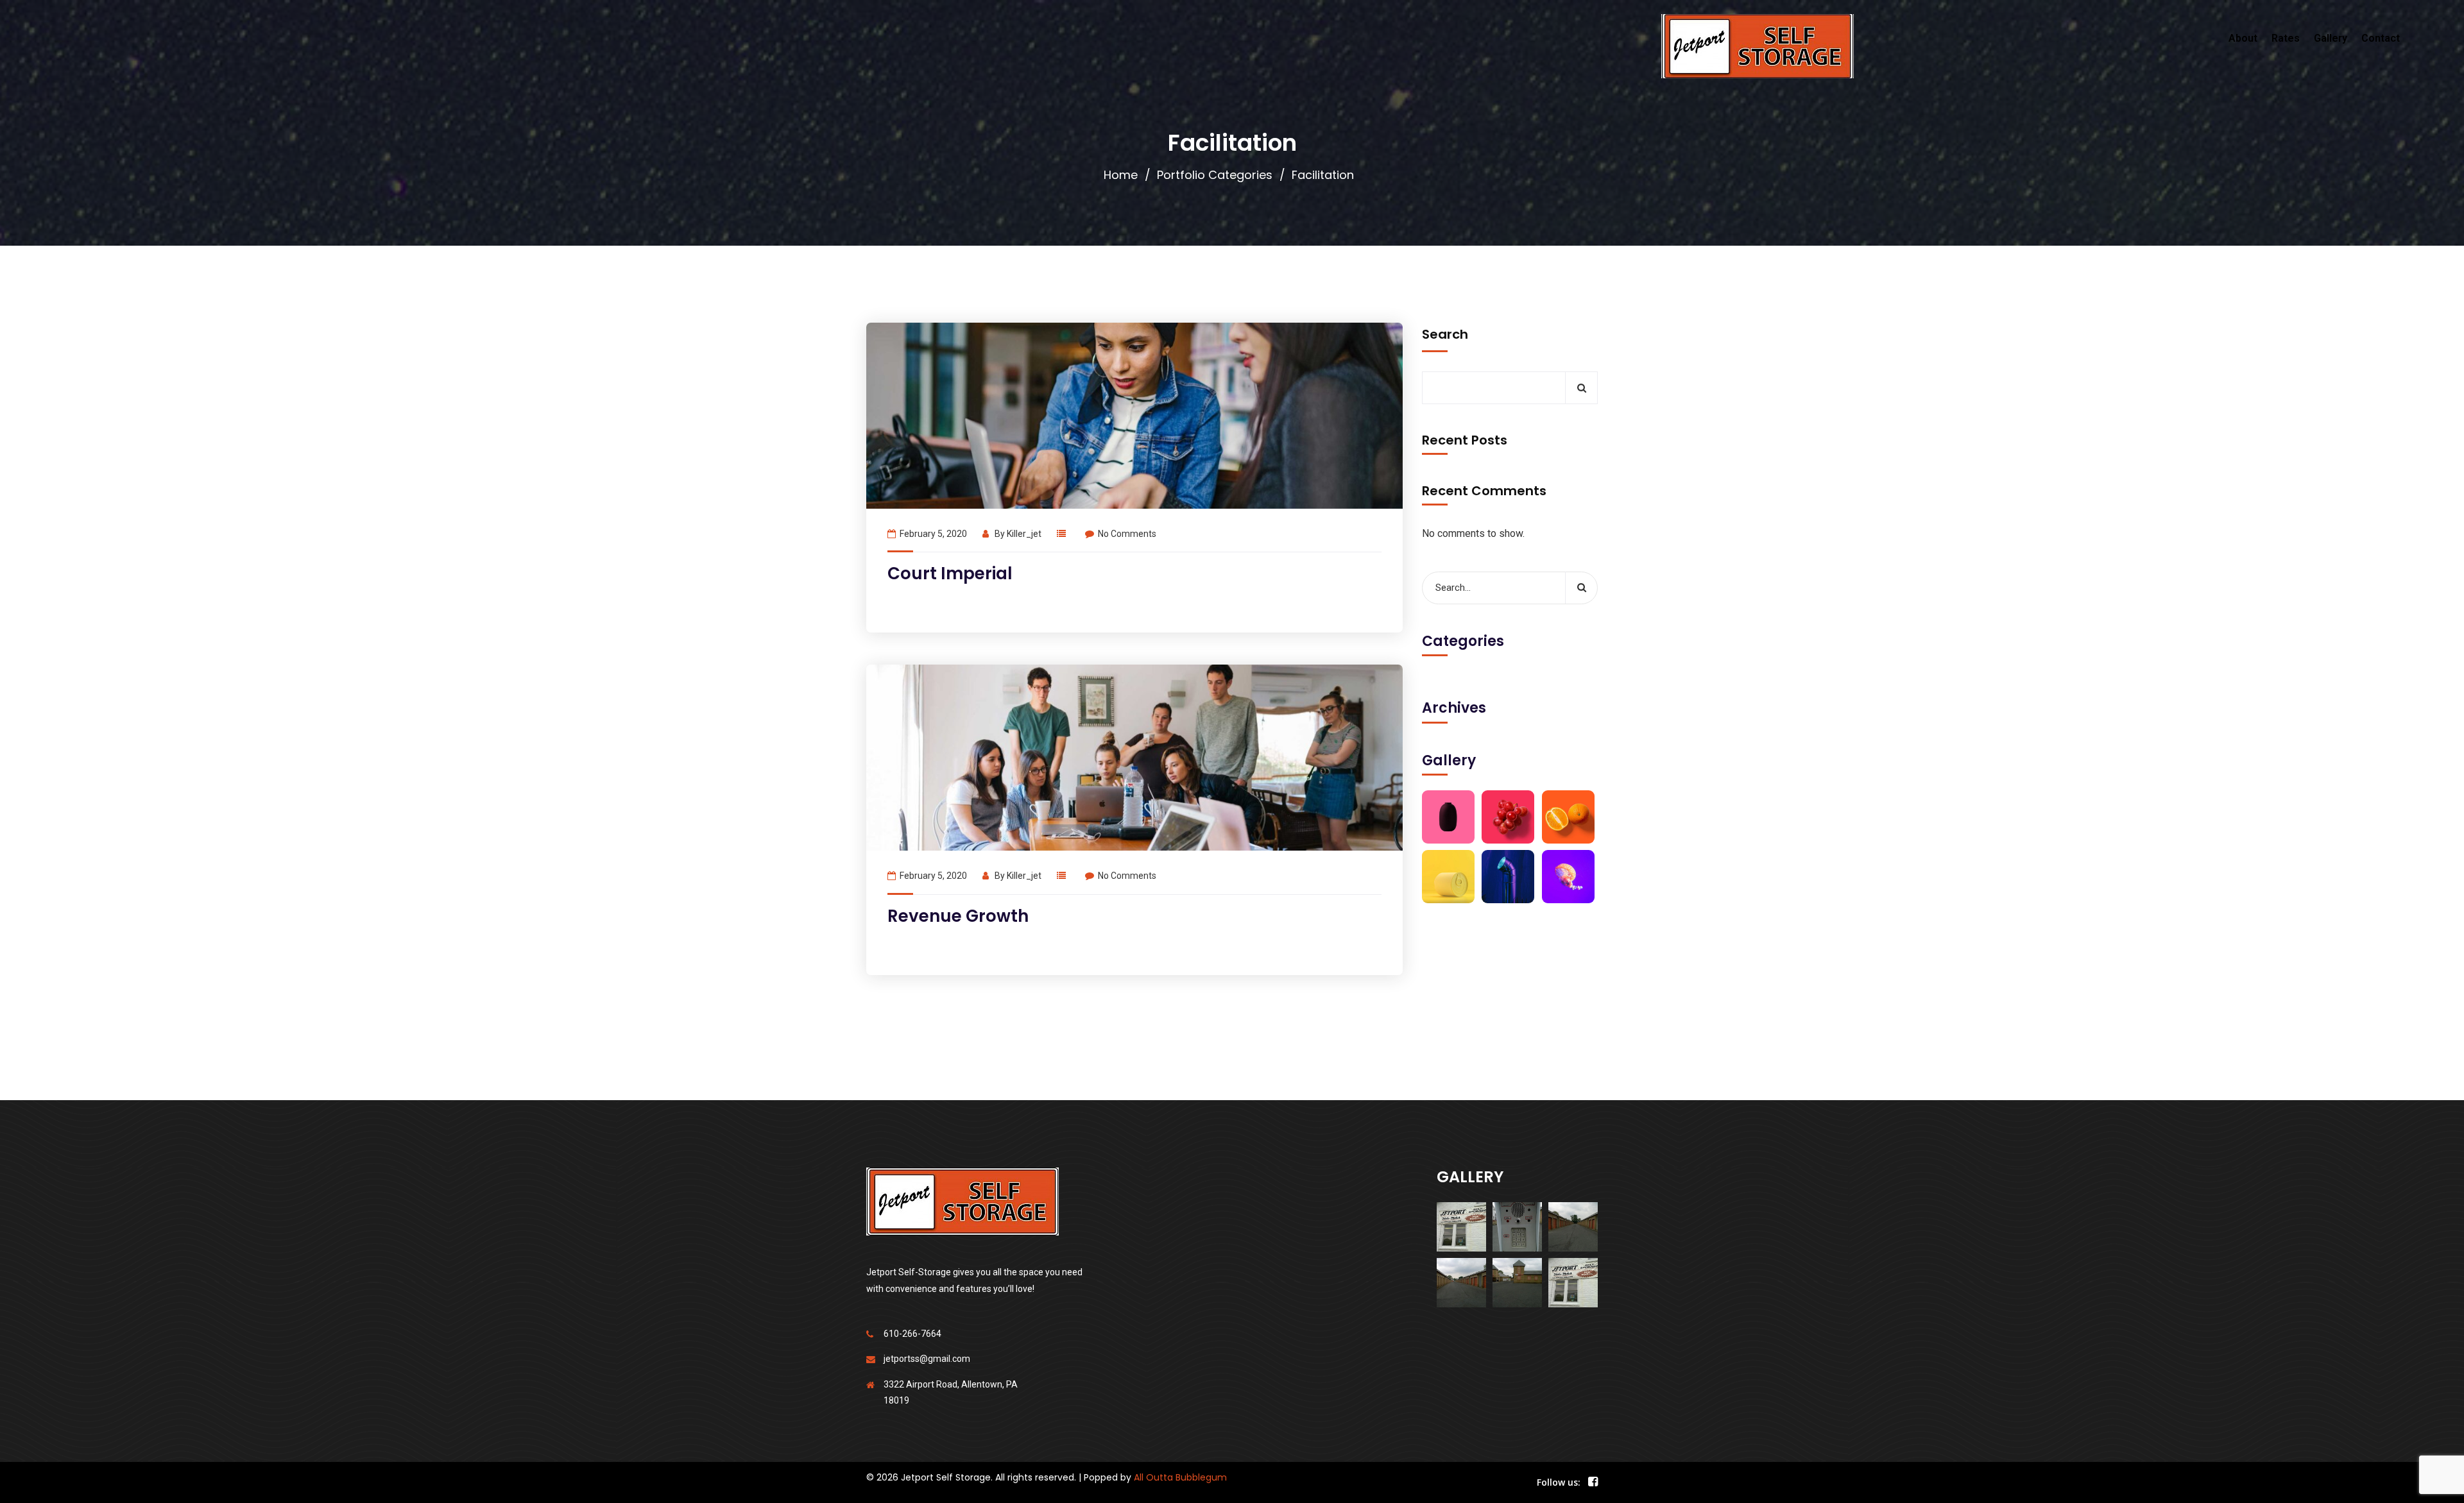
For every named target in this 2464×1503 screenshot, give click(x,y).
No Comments (1127, 534)
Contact (2381, 38)
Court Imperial (950, 573)
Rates (2286, 38)
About (2243, 38)
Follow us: (1559, 1482)
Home (1121, 175)
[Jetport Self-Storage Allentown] (1757, 46)
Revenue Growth (958, 916)
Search (1445, 334)
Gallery (2331, 38)
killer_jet (1024, 534)
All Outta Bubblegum (1180, 1477)
